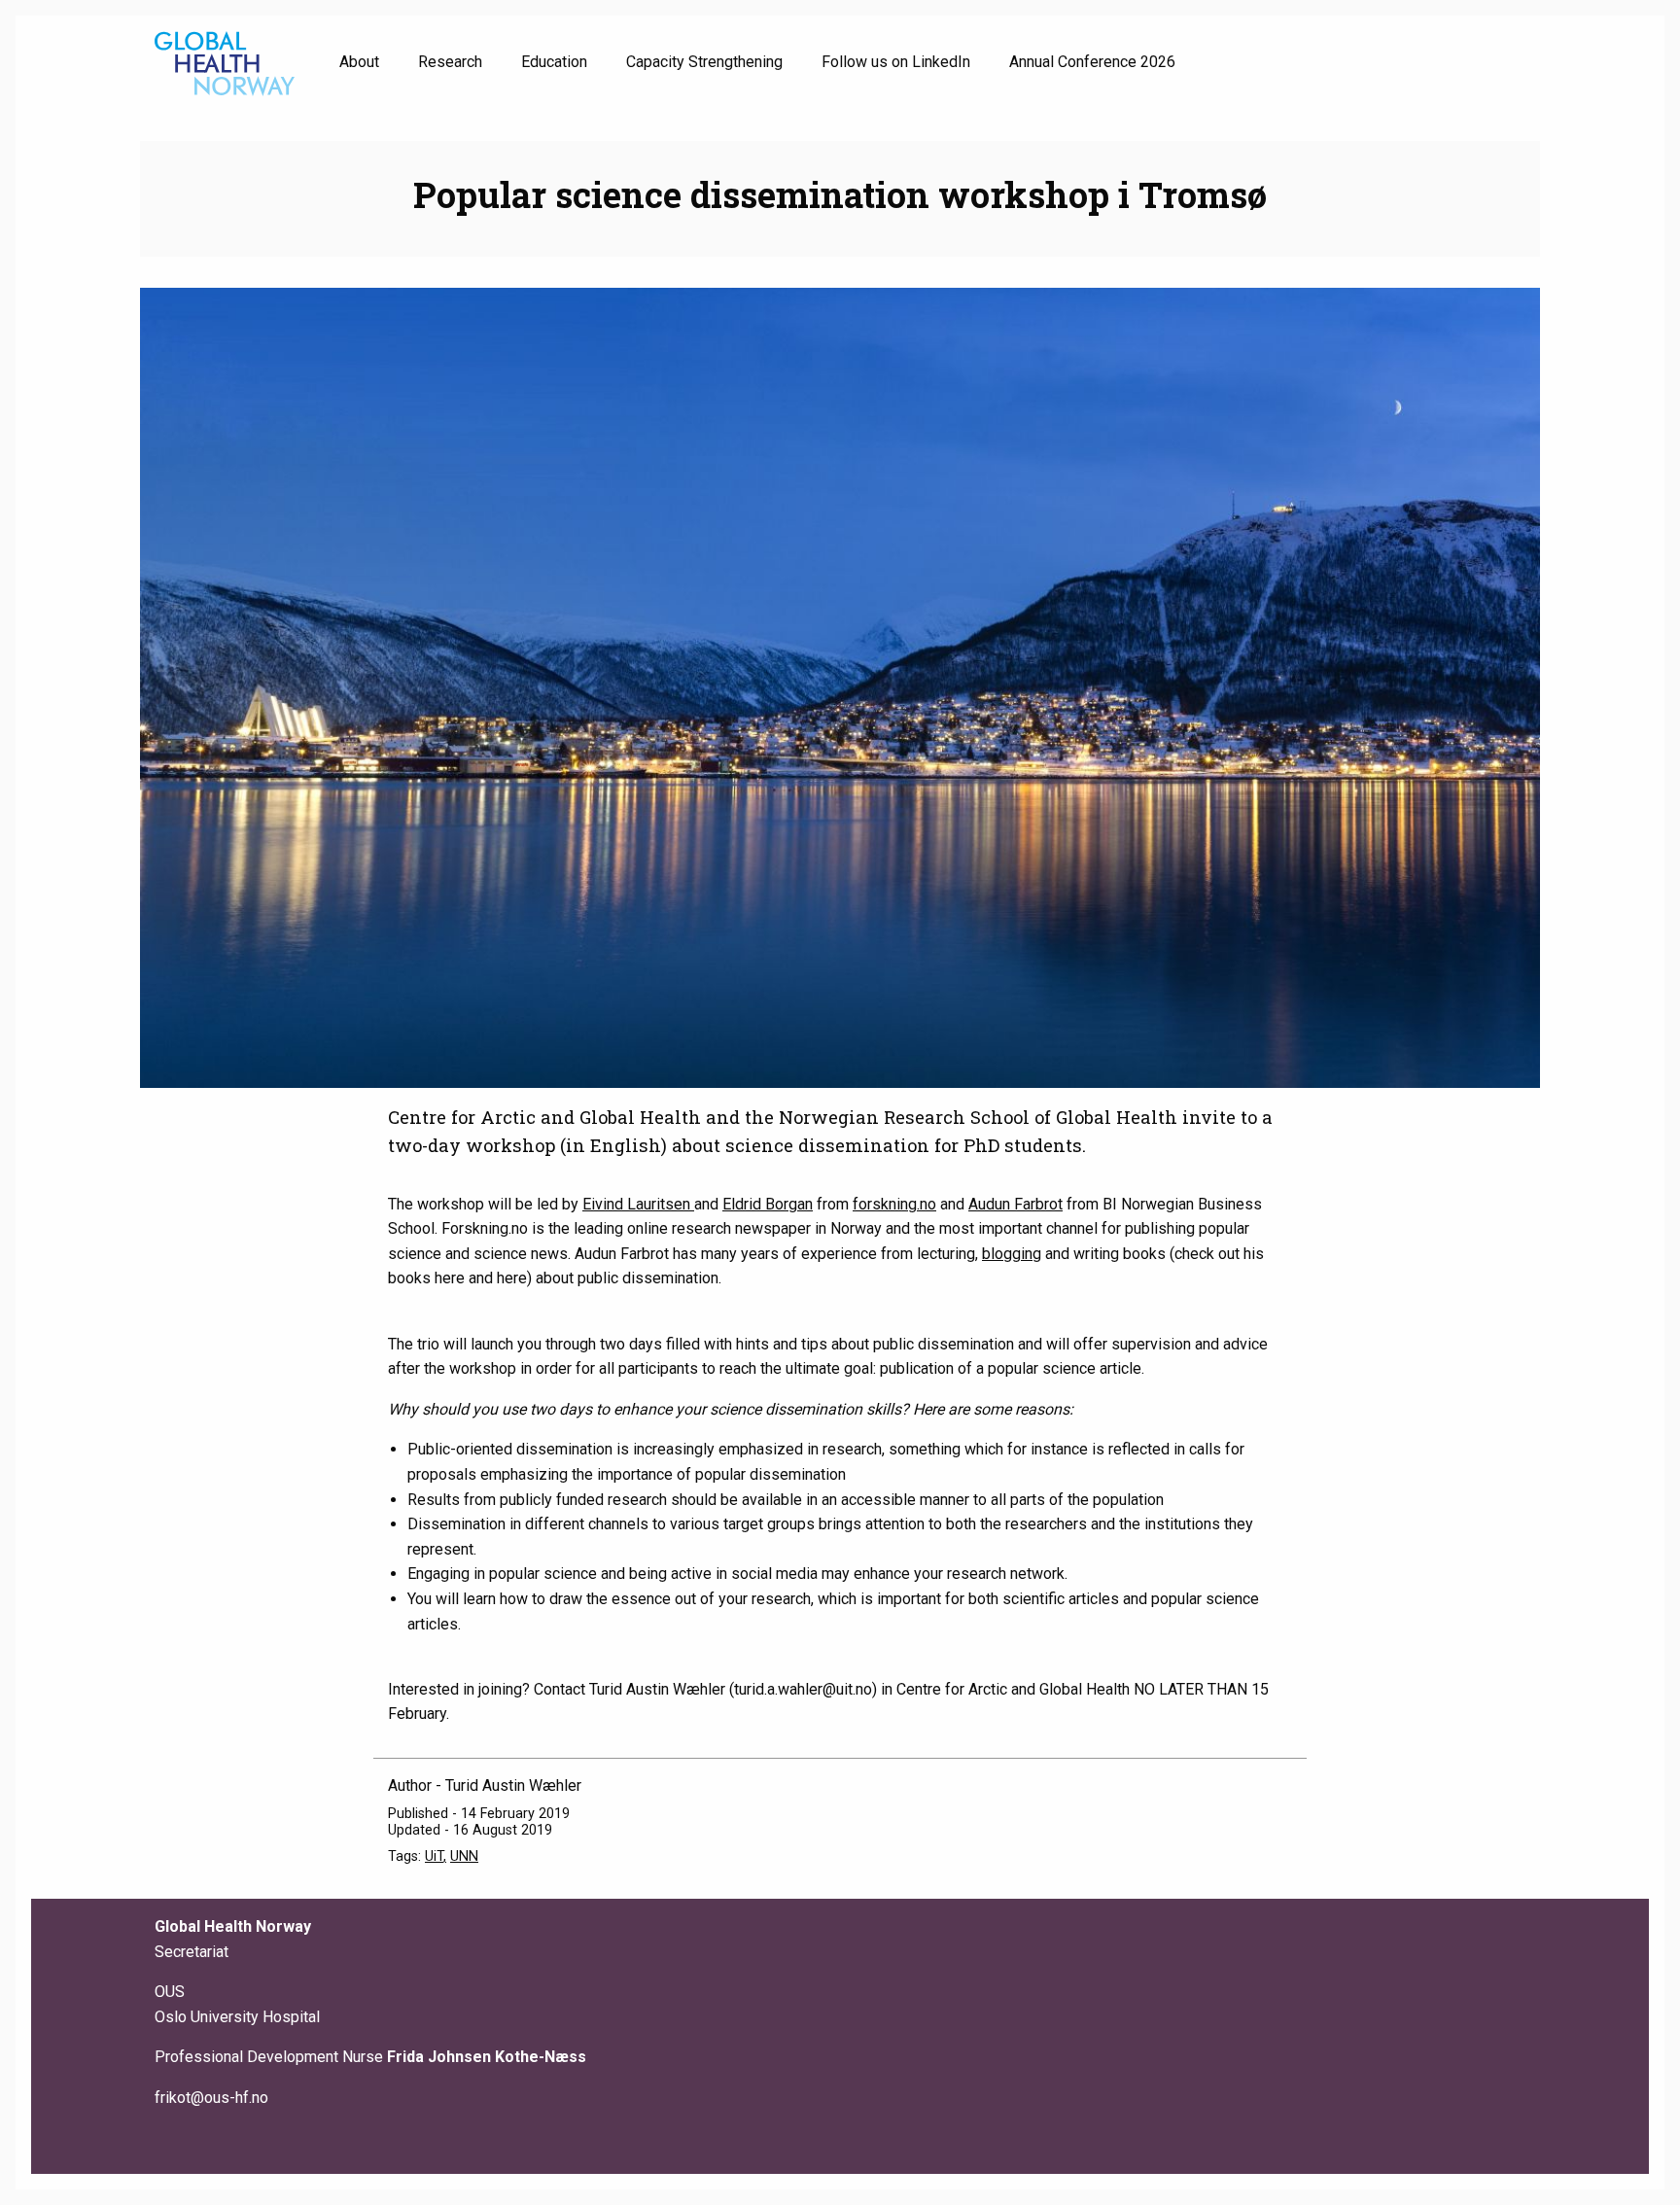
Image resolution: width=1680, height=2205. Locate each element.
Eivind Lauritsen (638, 1204)
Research (450, 62)
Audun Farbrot (1015, 1204)
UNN (464, 1856)
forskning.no (894, 1204)
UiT (434, 1856)
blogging (1012, 1254)
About (359, 62)
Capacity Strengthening (704, 62)
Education (554, 62)
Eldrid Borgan (768, 1204)
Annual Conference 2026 (1092, 62)
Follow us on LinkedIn (896, 62)
